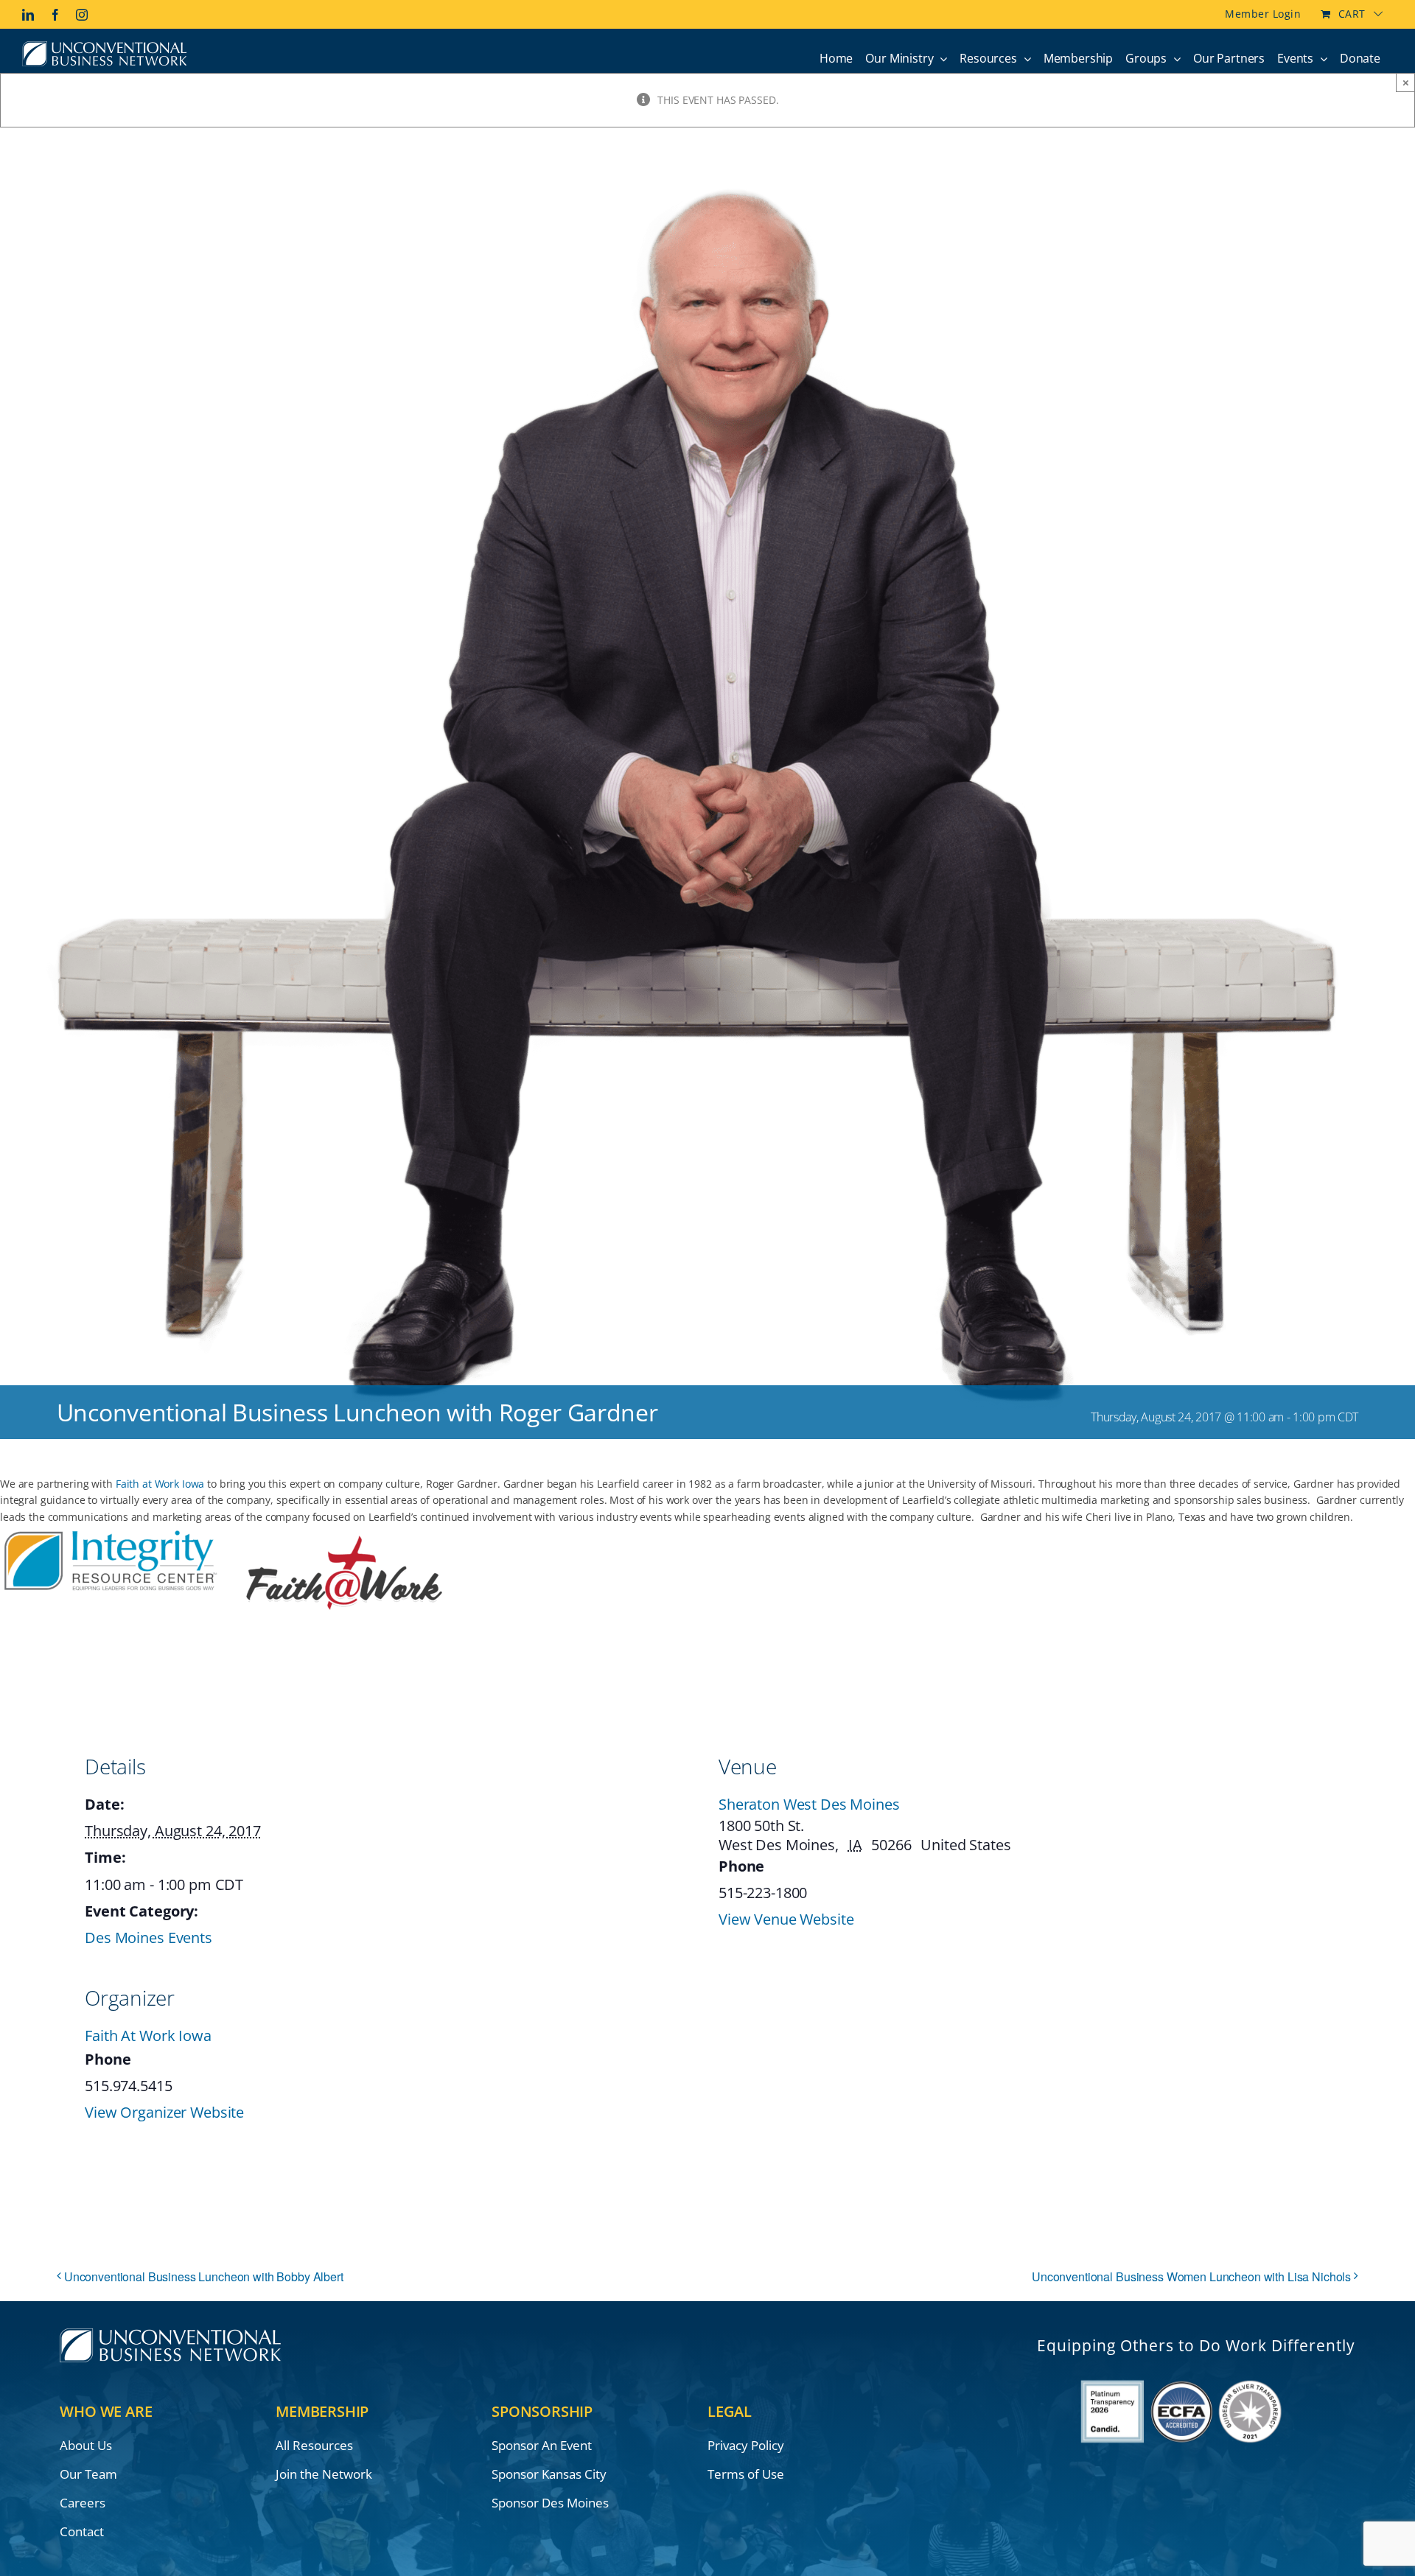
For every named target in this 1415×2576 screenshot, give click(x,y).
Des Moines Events (149, 1938)
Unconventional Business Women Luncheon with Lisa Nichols (1191, 2276)
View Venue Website (786, 1919)
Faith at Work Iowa (160, 1484)
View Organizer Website (164, 2112)
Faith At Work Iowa (148, 2036)
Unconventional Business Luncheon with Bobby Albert (204, 2276)
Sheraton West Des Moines (809, 1804)
